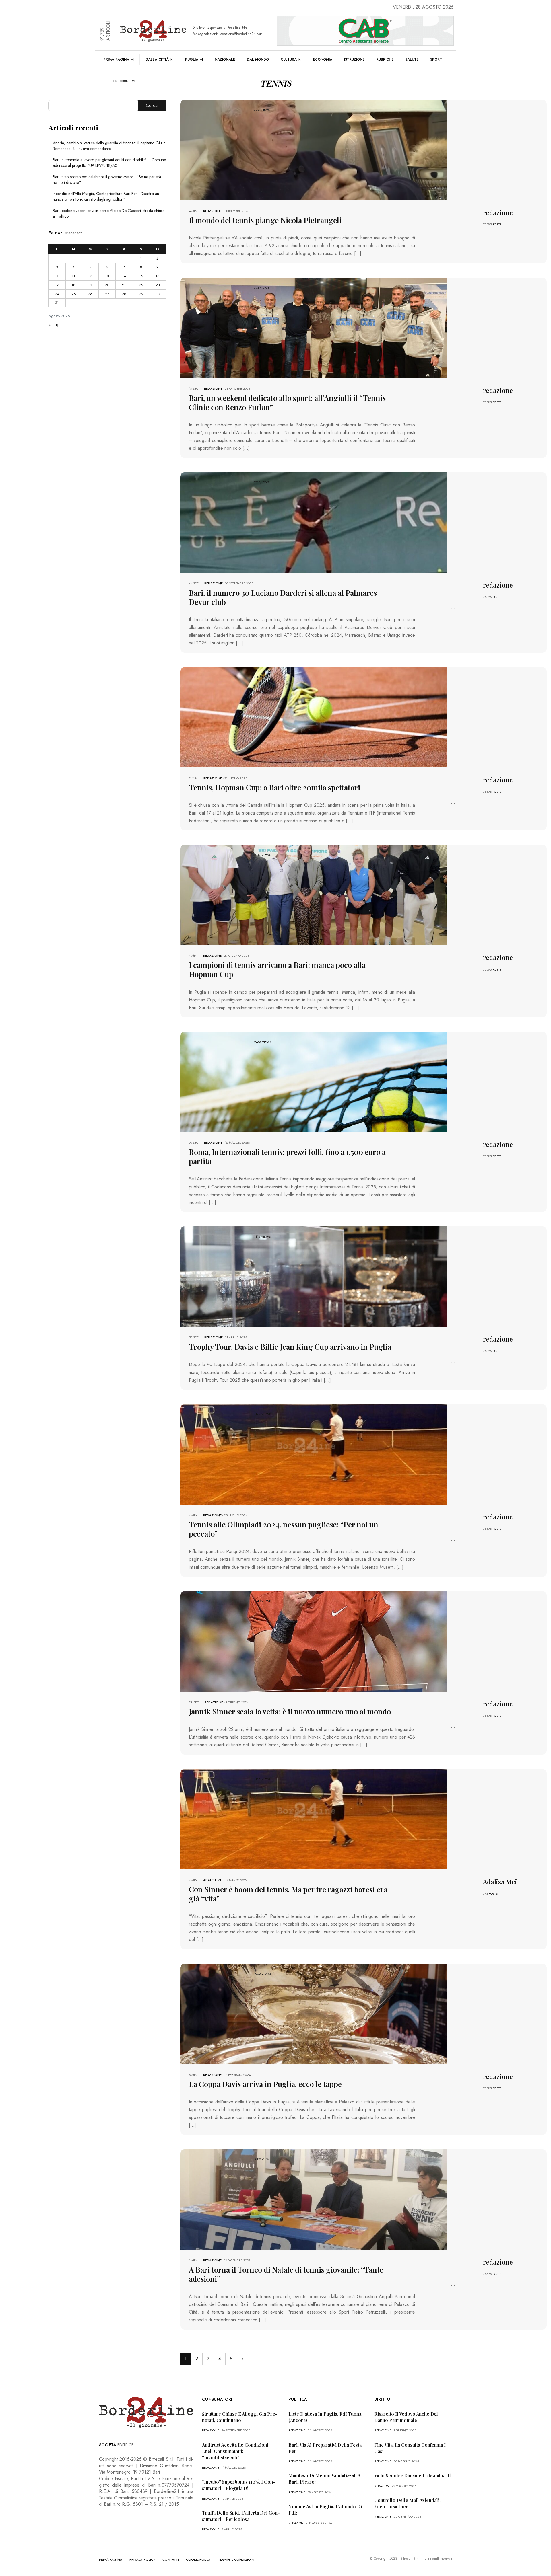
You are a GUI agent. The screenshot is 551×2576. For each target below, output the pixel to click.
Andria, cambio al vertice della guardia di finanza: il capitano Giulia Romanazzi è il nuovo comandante (109, 146)
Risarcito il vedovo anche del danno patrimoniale (406, 2417)
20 (107, 285)
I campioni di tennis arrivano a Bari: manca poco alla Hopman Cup (277, 970)
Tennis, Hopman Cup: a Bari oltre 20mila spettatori (274, 787)
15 (141, 276)
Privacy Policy (142, 2559)
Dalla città (157, 59)
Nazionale (225, 59)
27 (107, 294)
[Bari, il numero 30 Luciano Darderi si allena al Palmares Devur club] (314, 522)
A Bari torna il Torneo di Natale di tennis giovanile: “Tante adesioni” (286, 2274)
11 (73, 276)
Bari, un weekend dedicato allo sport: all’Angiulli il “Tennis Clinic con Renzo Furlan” (287, 403)
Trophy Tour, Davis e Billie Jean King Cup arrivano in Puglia (290, 1347)
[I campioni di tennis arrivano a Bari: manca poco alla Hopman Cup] (314, 894)
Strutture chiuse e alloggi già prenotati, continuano (240, 2417)
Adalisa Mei (213, 1880)
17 (57, 285)
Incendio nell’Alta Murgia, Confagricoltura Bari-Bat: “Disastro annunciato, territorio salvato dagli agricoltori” (106, 196)
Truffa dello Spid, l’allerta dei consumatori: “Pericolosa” (241, 2516)
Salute (412, 59)
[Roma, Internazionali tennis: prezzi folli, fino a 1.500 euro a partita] (314, 1081)
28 (124, 294)
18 (73, 285)
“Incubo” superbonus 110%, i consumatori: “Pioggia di (239, 2485)
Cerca (152, 105)
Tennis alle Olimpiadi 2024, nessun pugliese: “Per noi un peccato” (284, 1529)
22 (141, 285)
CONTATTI (171, 2559)
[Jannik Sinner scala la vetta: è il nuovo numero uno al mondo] (314, 1641)
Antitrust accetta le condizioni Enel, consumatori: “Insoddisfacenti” (235, 2451)
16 (158, 276)
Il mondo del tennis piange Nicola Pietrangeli (265, 220)
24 (57, 294)
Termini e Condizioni (236, 2559)
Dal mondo (258, 59)
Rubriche (385, 59)
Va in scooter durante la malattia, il (413, 2475)
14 (124, 276)
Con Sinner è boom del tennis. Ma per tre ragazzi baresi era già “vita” (288, 1894)
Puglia (192, 59)
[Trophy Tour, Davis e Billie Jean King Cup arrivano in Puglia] (314, 1276)
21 (124, 285)
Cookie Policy (198, 2559)
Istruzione (354, 59)
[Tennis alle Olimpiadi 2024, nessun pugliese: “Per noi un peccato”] (314, 1454)
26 (90, 294)
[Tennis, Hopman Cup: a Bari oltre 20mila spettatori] (314, 717)
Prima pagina (116, 59)
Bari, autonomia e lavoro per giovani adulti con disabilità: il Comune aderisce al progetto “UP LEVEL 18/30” (109, 163)
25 (74, 294)
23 (158, 285)
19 (90, 285)
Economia (323, 59)
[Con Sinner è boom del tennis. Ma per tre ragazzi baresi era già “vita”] (314, 1818)
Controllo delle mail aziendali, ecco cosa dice (407, 2503)
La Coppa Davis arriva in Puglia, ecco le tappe (265, 2084)
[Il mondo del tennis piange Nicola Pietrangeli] (314, 150)
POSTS (497, 224)
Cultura (289, 59)
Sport (436, 59)
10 (57, 276)
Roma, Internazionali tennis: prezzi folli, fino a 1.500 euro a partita (287, 1157)
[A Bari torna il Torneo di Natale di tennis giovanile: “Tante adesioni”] (314, 2199)
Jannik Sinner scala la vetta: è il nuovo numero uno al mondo (290, 1711)
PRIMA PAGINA (111, 2559)
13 (107, 276)
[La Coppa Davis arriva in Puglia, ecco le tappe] (314, 2013)
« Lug (54, 325)
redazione (212, 211)
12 (90, 276)
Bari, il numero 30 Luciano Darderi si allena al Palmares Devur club (283, 597)
